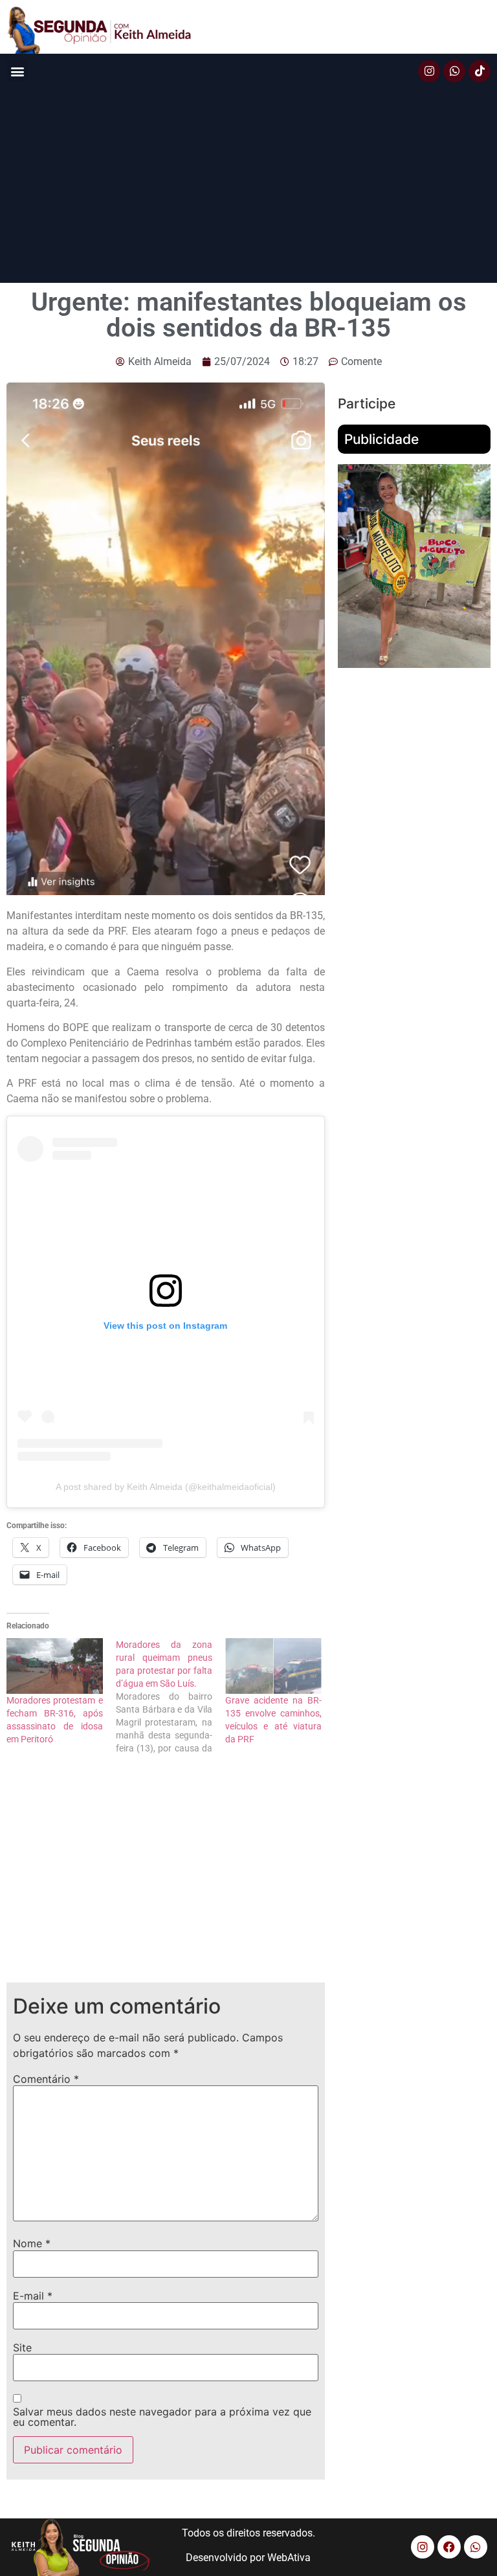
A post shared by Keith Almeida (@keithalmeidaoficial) (166, 1487)
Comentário (46, 2079)
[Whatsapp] (454, 71)
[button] (17, 71)
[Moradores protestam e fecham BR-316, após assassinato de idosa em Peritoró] (55, 1666)
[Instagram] (429, 71)
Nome (32, 2243)
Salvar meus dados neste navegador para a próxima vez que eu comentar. (162, 2417)
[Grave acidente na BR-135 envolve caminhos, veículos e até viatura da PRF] (273, 1666)
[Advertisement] (248, 186)
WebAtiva (289, 2558)
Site (22, 2348)
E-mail (33, 2296)
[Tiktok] (480, 71)
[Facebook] (449, 2547)
